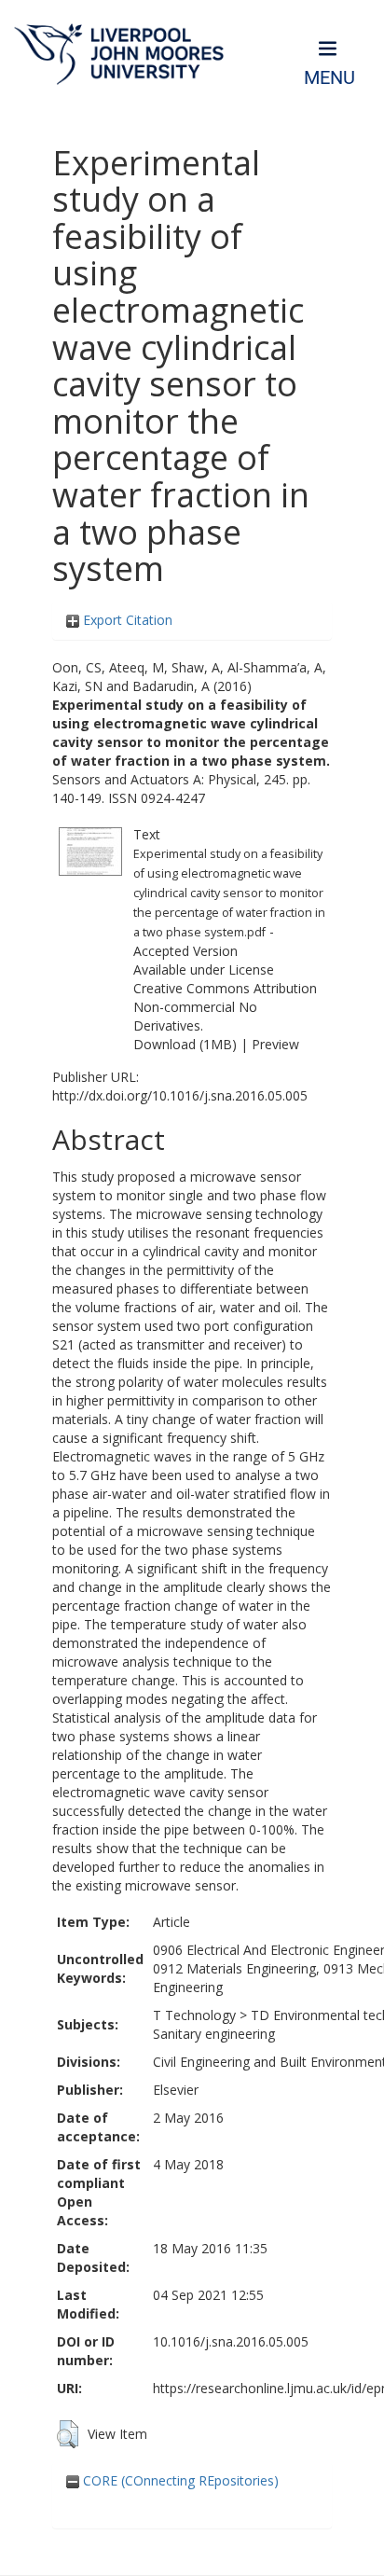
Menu (329, 78)
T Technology (194, 2015)
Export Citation (126, 620)
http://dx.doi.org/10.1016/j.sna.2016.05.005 (180, 1095)
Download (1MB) (185, 1044)
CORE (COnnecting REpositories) (179, 2480)
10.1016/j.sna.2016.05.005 (231, 2341)
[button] (68, 2434)
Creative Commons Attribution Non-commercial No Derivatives (225, 1007)
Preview (275, 1044)
